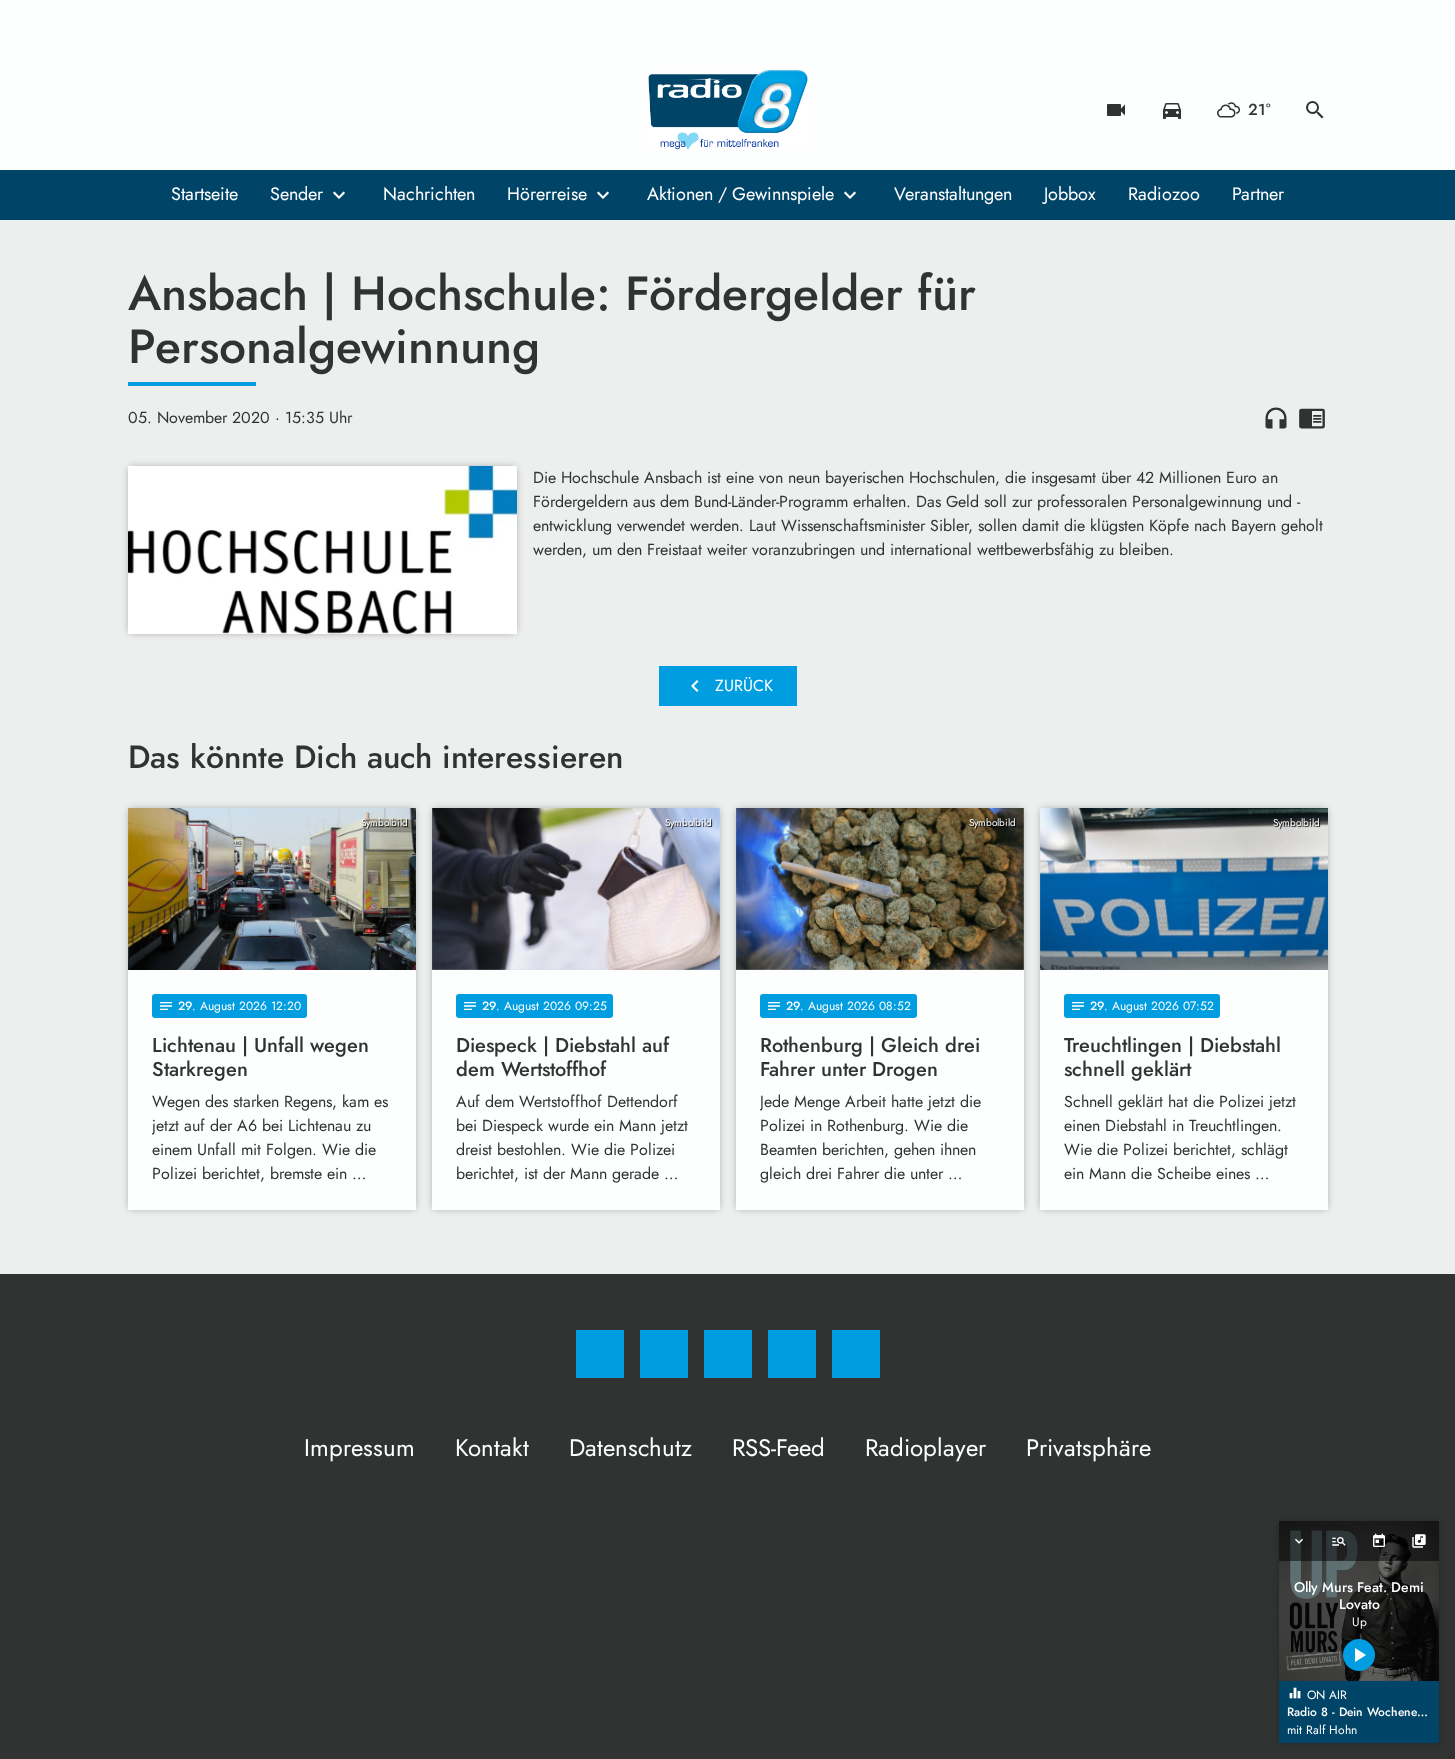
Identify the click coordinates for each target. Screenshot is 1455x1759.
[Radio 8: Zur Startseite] (728, 110)
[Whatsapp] (228, 110)
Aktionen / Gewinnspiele (740, 194)
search (1315, 110)
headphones (1276, 418)
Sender (296, 194)
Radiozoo (1164, 194)
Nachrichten (429, 194)
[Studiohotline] (268, 110)
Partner (1258, 194)
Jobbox (1070, 194)
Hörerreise (547, 194)
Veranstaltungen (953, 194)
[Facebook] (148, 110)
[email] (308, 110)
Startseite (204, 194)
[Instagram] (188, 110)
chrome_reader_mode (1312, 418)
